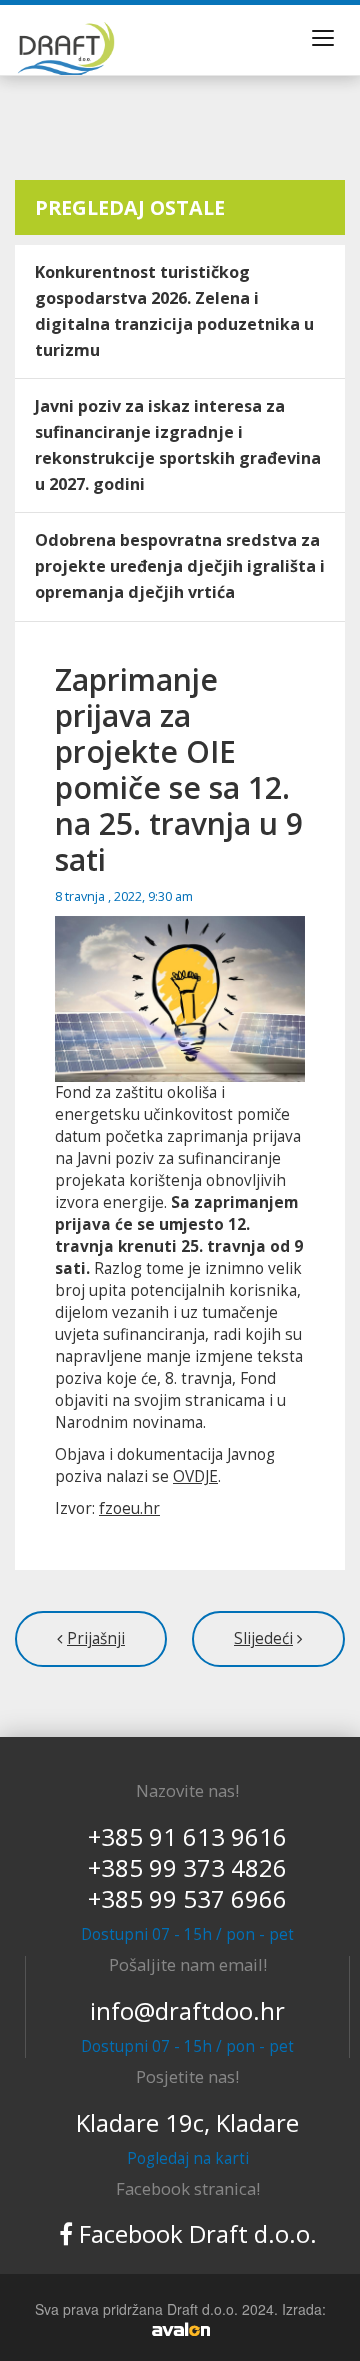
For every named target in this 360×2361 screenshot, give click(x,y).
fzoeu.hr (129, 1508)
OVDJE (195, 1476)
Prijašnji (96, 1638)
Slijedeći (263, 1638)
